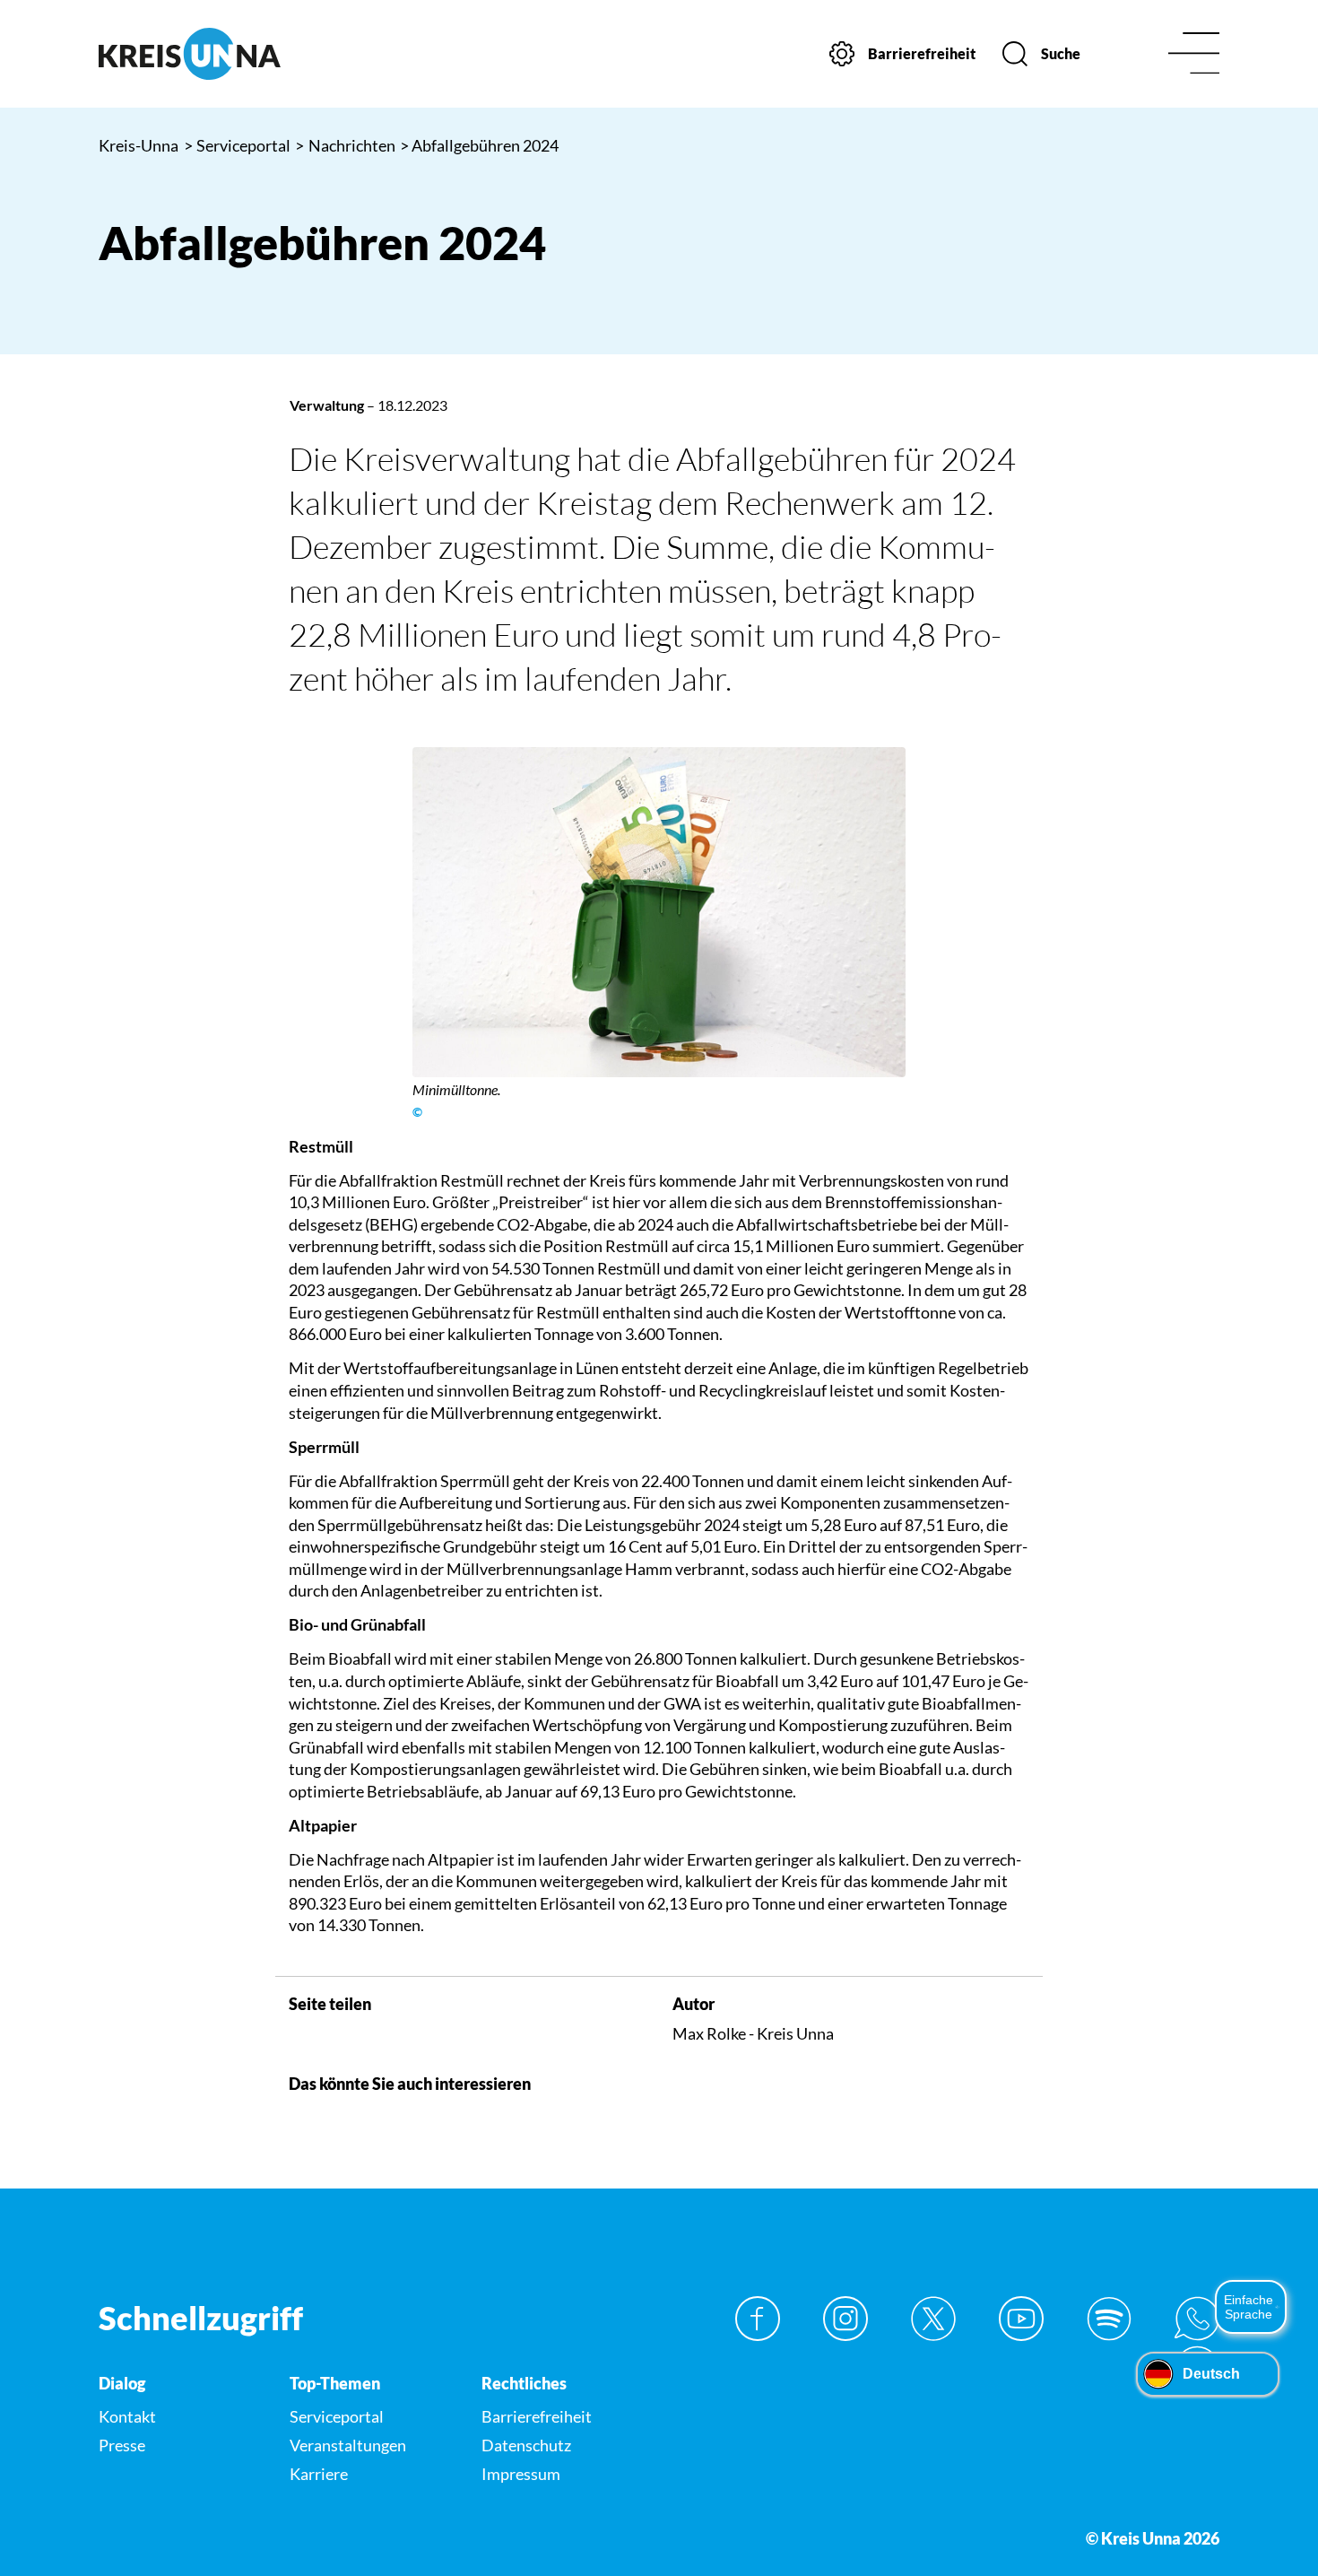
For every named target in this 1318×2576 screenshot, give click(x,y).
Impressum (521, 2474)
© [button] (417, 1112)
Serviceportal (238, 145)
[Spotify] (1109, 2319)
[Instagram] (845, 2319)
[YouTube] (1021, 2319)
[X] (933, 2319)
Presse (122, 2445)
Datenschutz (526, 2445)
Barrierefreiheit (537, 2416)
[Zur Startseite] (229, 54)
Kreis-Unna (139, 145)
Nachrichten (345, 145)
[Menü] (1194, 54)
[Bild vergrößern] (659, 912)
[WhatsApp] (1197, 2319)
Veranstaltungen (348, 2445)
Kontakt (127, 2416)
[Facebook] (758, 2319)
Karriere (319, 2474)
